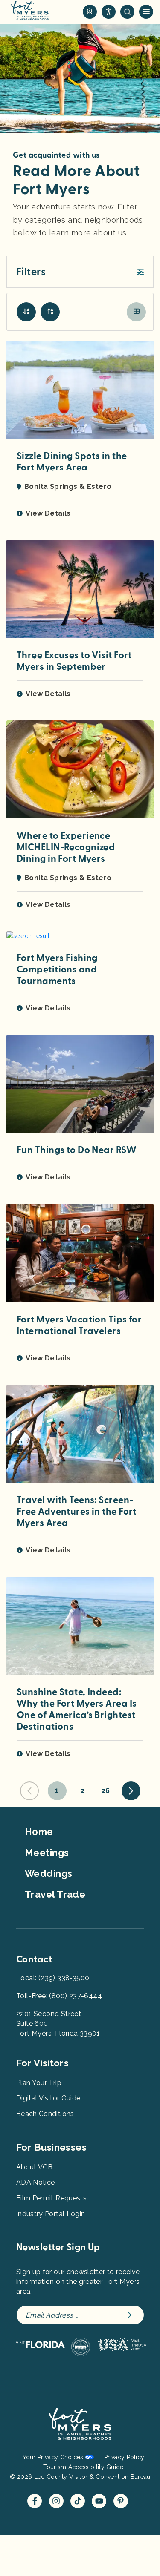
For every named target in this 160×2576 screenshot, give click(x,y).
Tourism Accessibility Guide (83, 2467)
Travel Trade (55, 1894)
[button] (80, 272)
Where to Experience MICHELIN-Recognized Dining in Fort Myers (66, 847)
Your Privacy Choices (53, 2457)
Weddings (49, 1873)
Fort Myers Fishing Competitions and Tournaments (57, 970)
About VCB (34, 2167)
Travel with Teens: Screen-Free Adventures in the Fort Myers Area (77, 1512)
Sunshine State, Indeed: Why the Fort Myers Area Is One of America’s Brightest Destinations (77, 1709)
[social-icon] (90, 12)
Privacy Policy (124, 2457)
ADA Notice (36, 2182)
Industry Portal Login (51, 2214)
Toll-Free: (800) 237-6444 (59, 1996)
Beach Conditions (45, 2114)
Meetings (47, 1853)
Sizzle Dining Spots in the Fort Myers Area (72, 462)
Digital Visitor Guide (48, 2098)
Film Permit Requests (51, 2198)
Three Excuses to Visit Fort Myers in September (74, 661)
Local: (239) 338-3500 (53, 1978)
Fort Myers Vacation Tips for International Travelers (79, 1325)
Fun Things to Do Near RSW (77, 1150)
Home (39, 1832)
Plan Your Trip (39, 2083)
